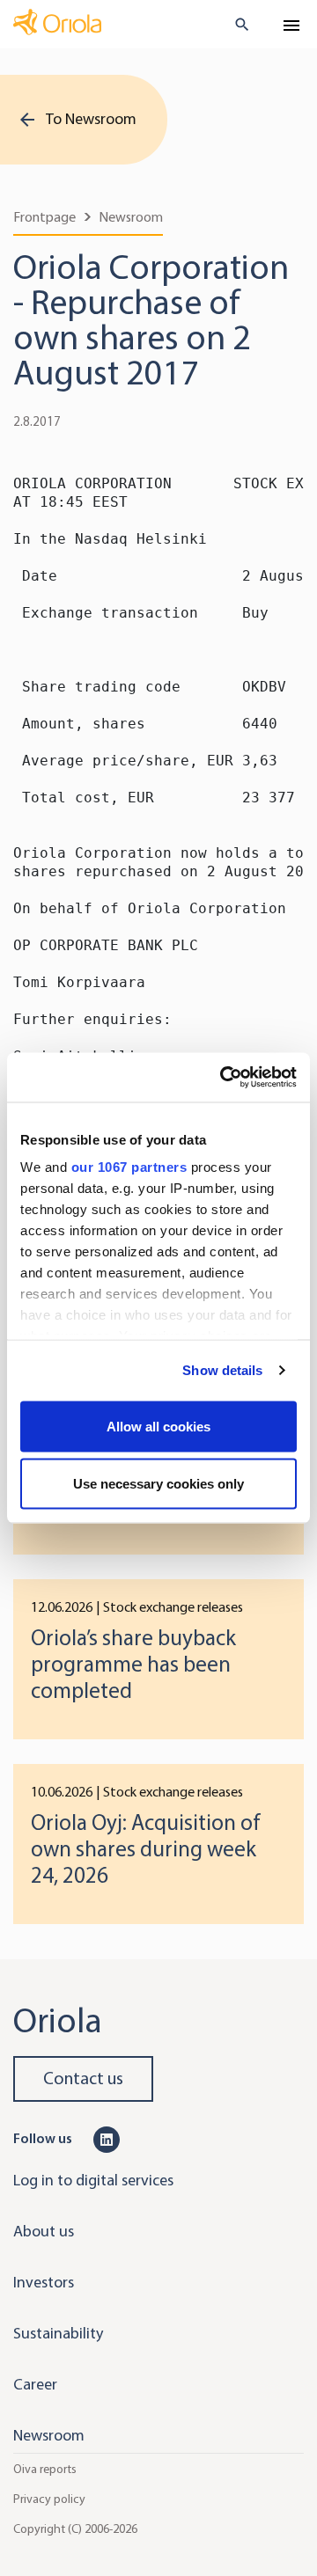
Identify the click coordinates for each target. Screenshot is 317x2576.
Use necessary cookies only (158, 1484)
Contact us (83, 2078)
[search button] (235, 25)
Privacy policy (49, 2499)
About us (44, 2231)
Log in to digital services (93, 2180)
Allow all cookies (158, 1426)
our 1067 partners (129, 1167)
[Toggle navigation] (291, 26)
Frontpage (44, 217)
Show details (222, 1370)
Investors (44, 2282)
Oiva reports (45, 2469)
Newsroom (131, 217)
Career (35, 2384)
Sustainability (58, 2333)
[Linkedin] (107, 2138)
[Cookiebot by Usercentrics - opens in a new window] (224, 1078)
